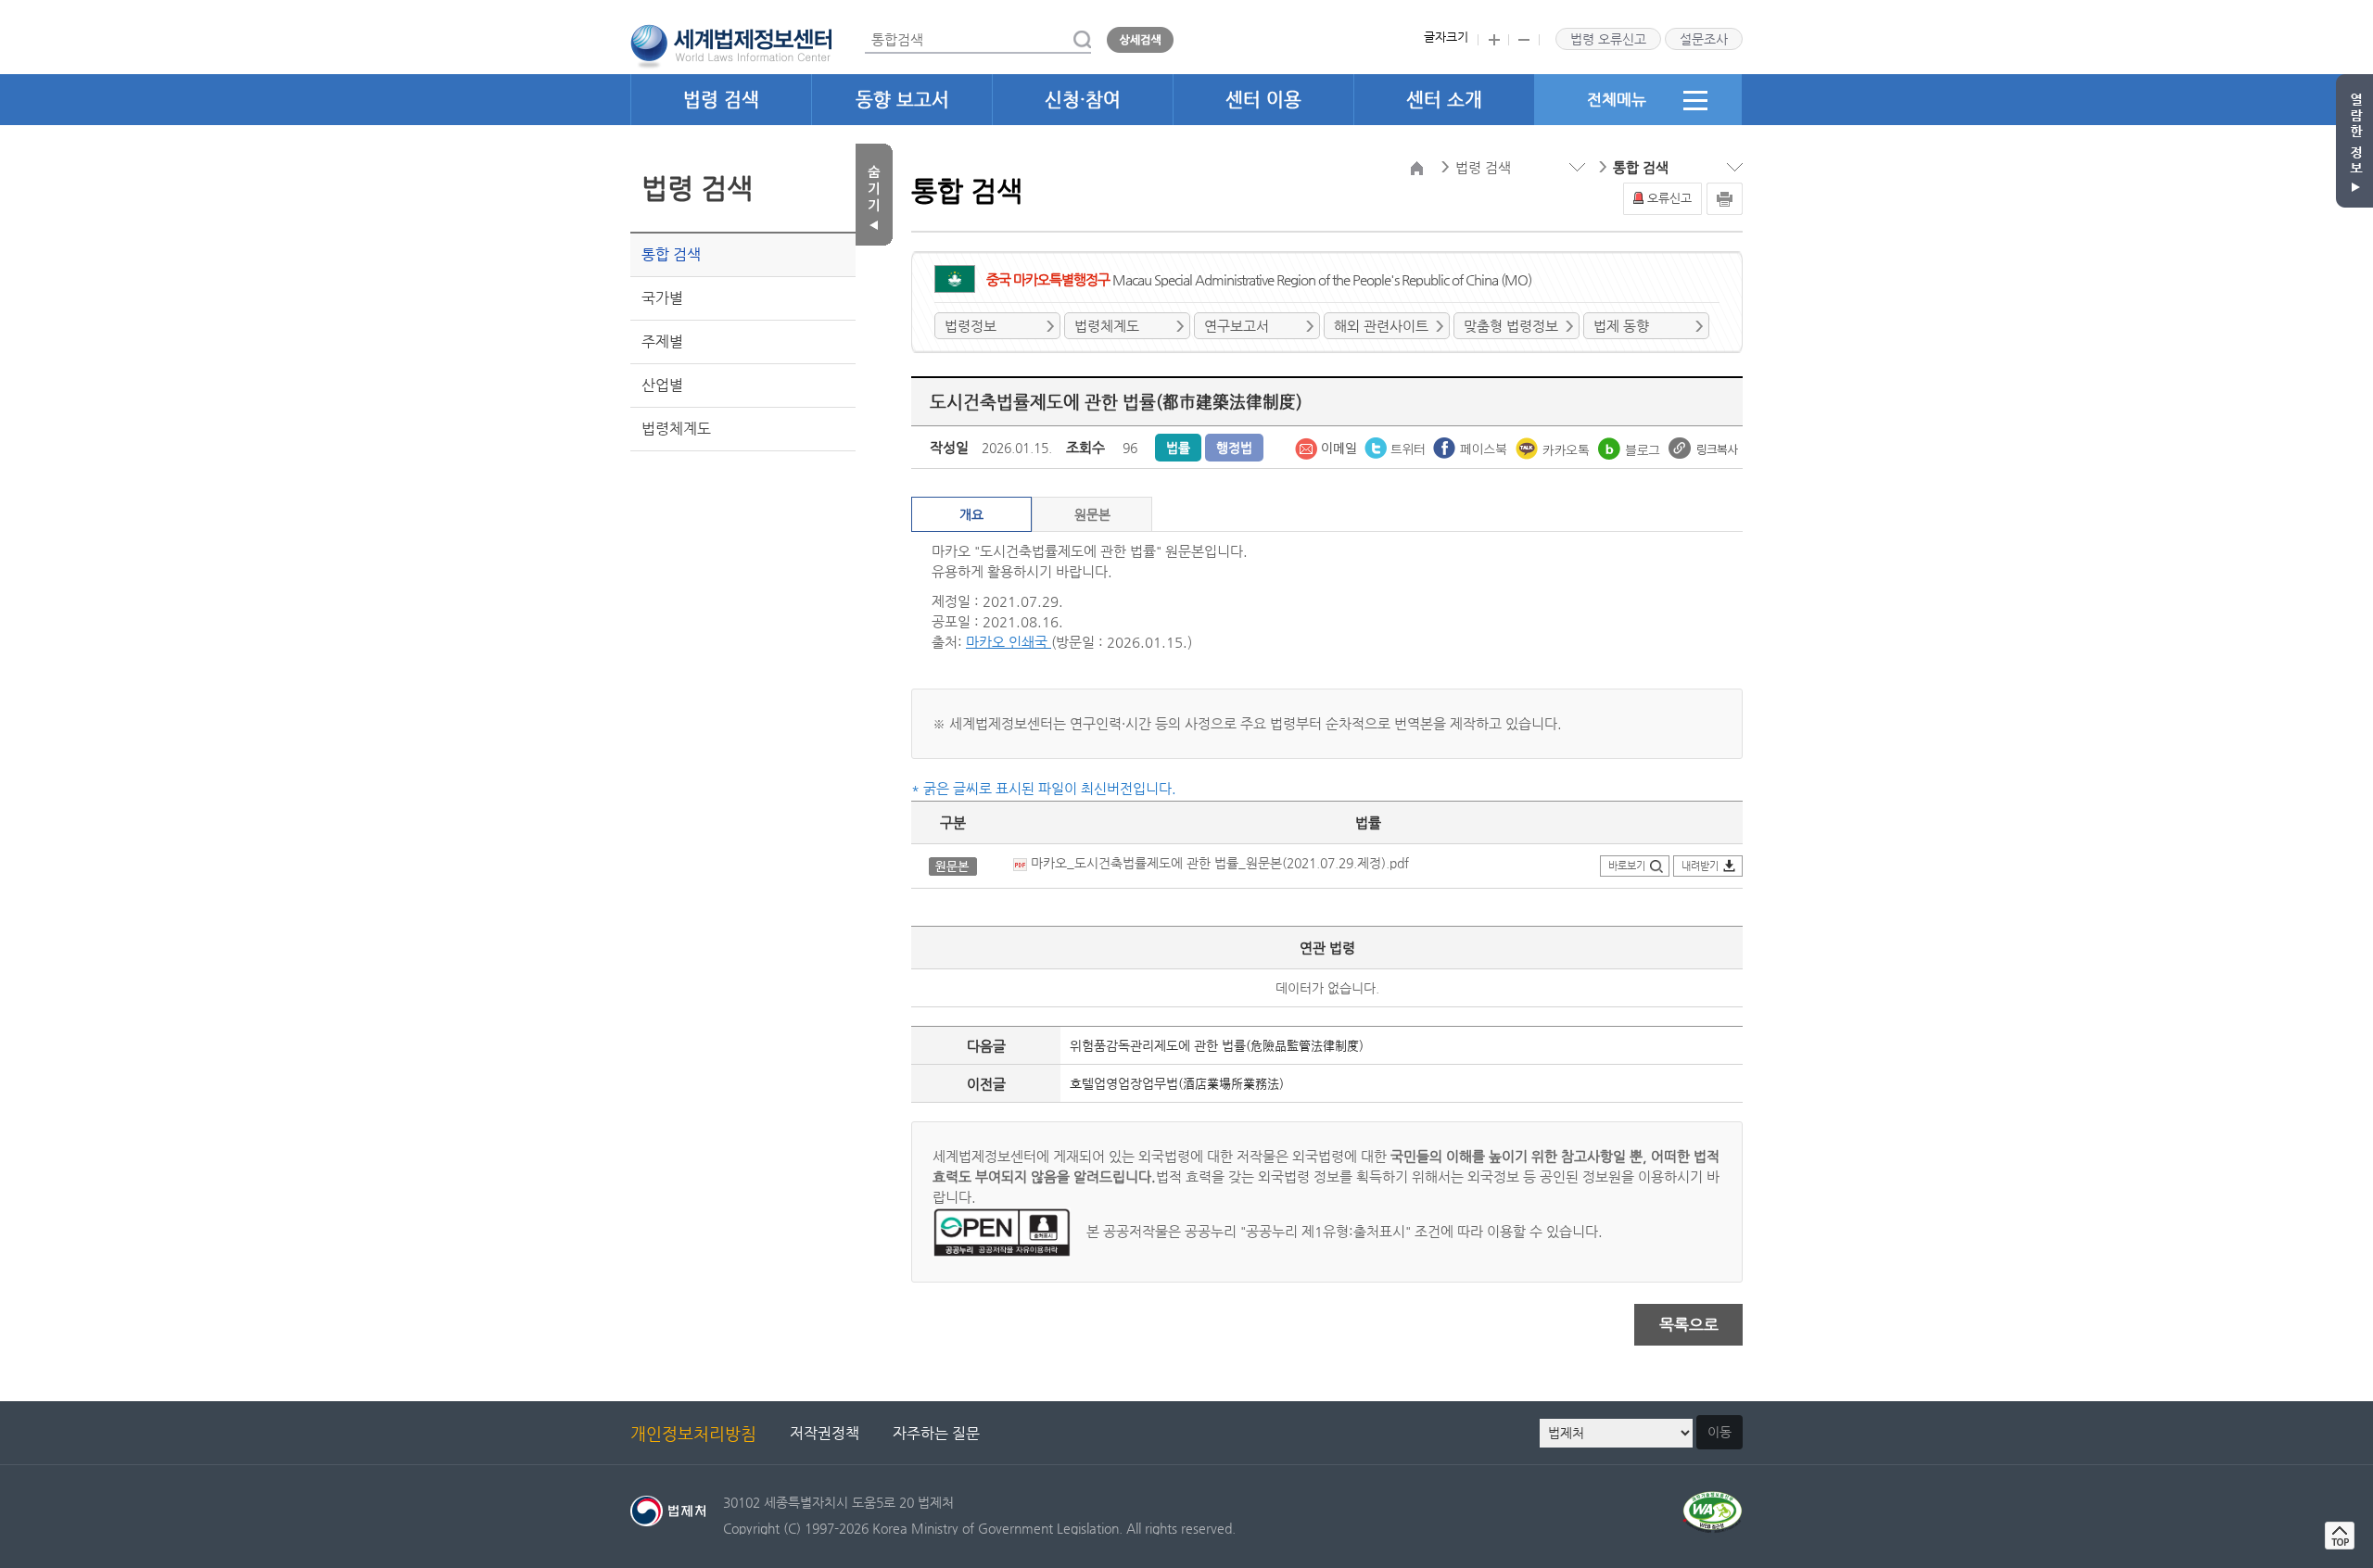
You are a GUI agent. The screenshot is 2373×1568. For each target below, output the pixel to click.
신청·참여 (1083, 100)
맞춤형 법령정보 (1511, 326)
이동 (1719, 1432)
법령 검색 (721, 100)
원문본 (1092, 514)
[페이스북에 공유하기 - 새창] (1472, 447)
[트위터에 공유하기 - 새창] (1396, 447)
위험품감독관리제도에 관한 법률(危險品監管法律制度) (1217, 1045)
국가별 (662, 298)
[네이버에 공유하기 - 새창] (1631, 447)
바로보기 (1627, 866)
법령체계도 (676, 429)
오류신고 (1669, 198)
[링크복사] (1703, 447)
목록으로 (1689, 1324)
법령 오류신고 (1608, 39)
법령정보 (971, 326)
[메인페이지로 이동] (731, 44)
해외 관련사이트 (1381, 326)
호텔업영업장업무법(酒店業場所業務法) (1177, 1083)
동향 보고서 (902, 100)
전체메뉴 (1617, 99)
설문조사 (1704, 39)
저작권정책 (825, 1433)
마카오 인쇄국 (1009, 642)
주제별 (662, 341)
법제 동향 (1621, 326)
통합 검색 (671, 254)
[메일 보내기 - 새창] (1327, 447)
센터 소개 (1444, 100)
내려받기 (1700, 866)
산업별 (662, 385)
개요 (971, 514)
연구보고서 (1237, 326)
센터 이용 (1263, 100)
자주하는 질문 (936, 1433)
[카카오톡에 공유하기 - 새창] (1555, 447)
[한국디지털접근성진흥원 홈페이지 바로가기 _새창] (1713, 1502)
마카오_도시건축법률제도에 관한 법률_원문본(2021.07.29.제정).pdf (1218, 863)
